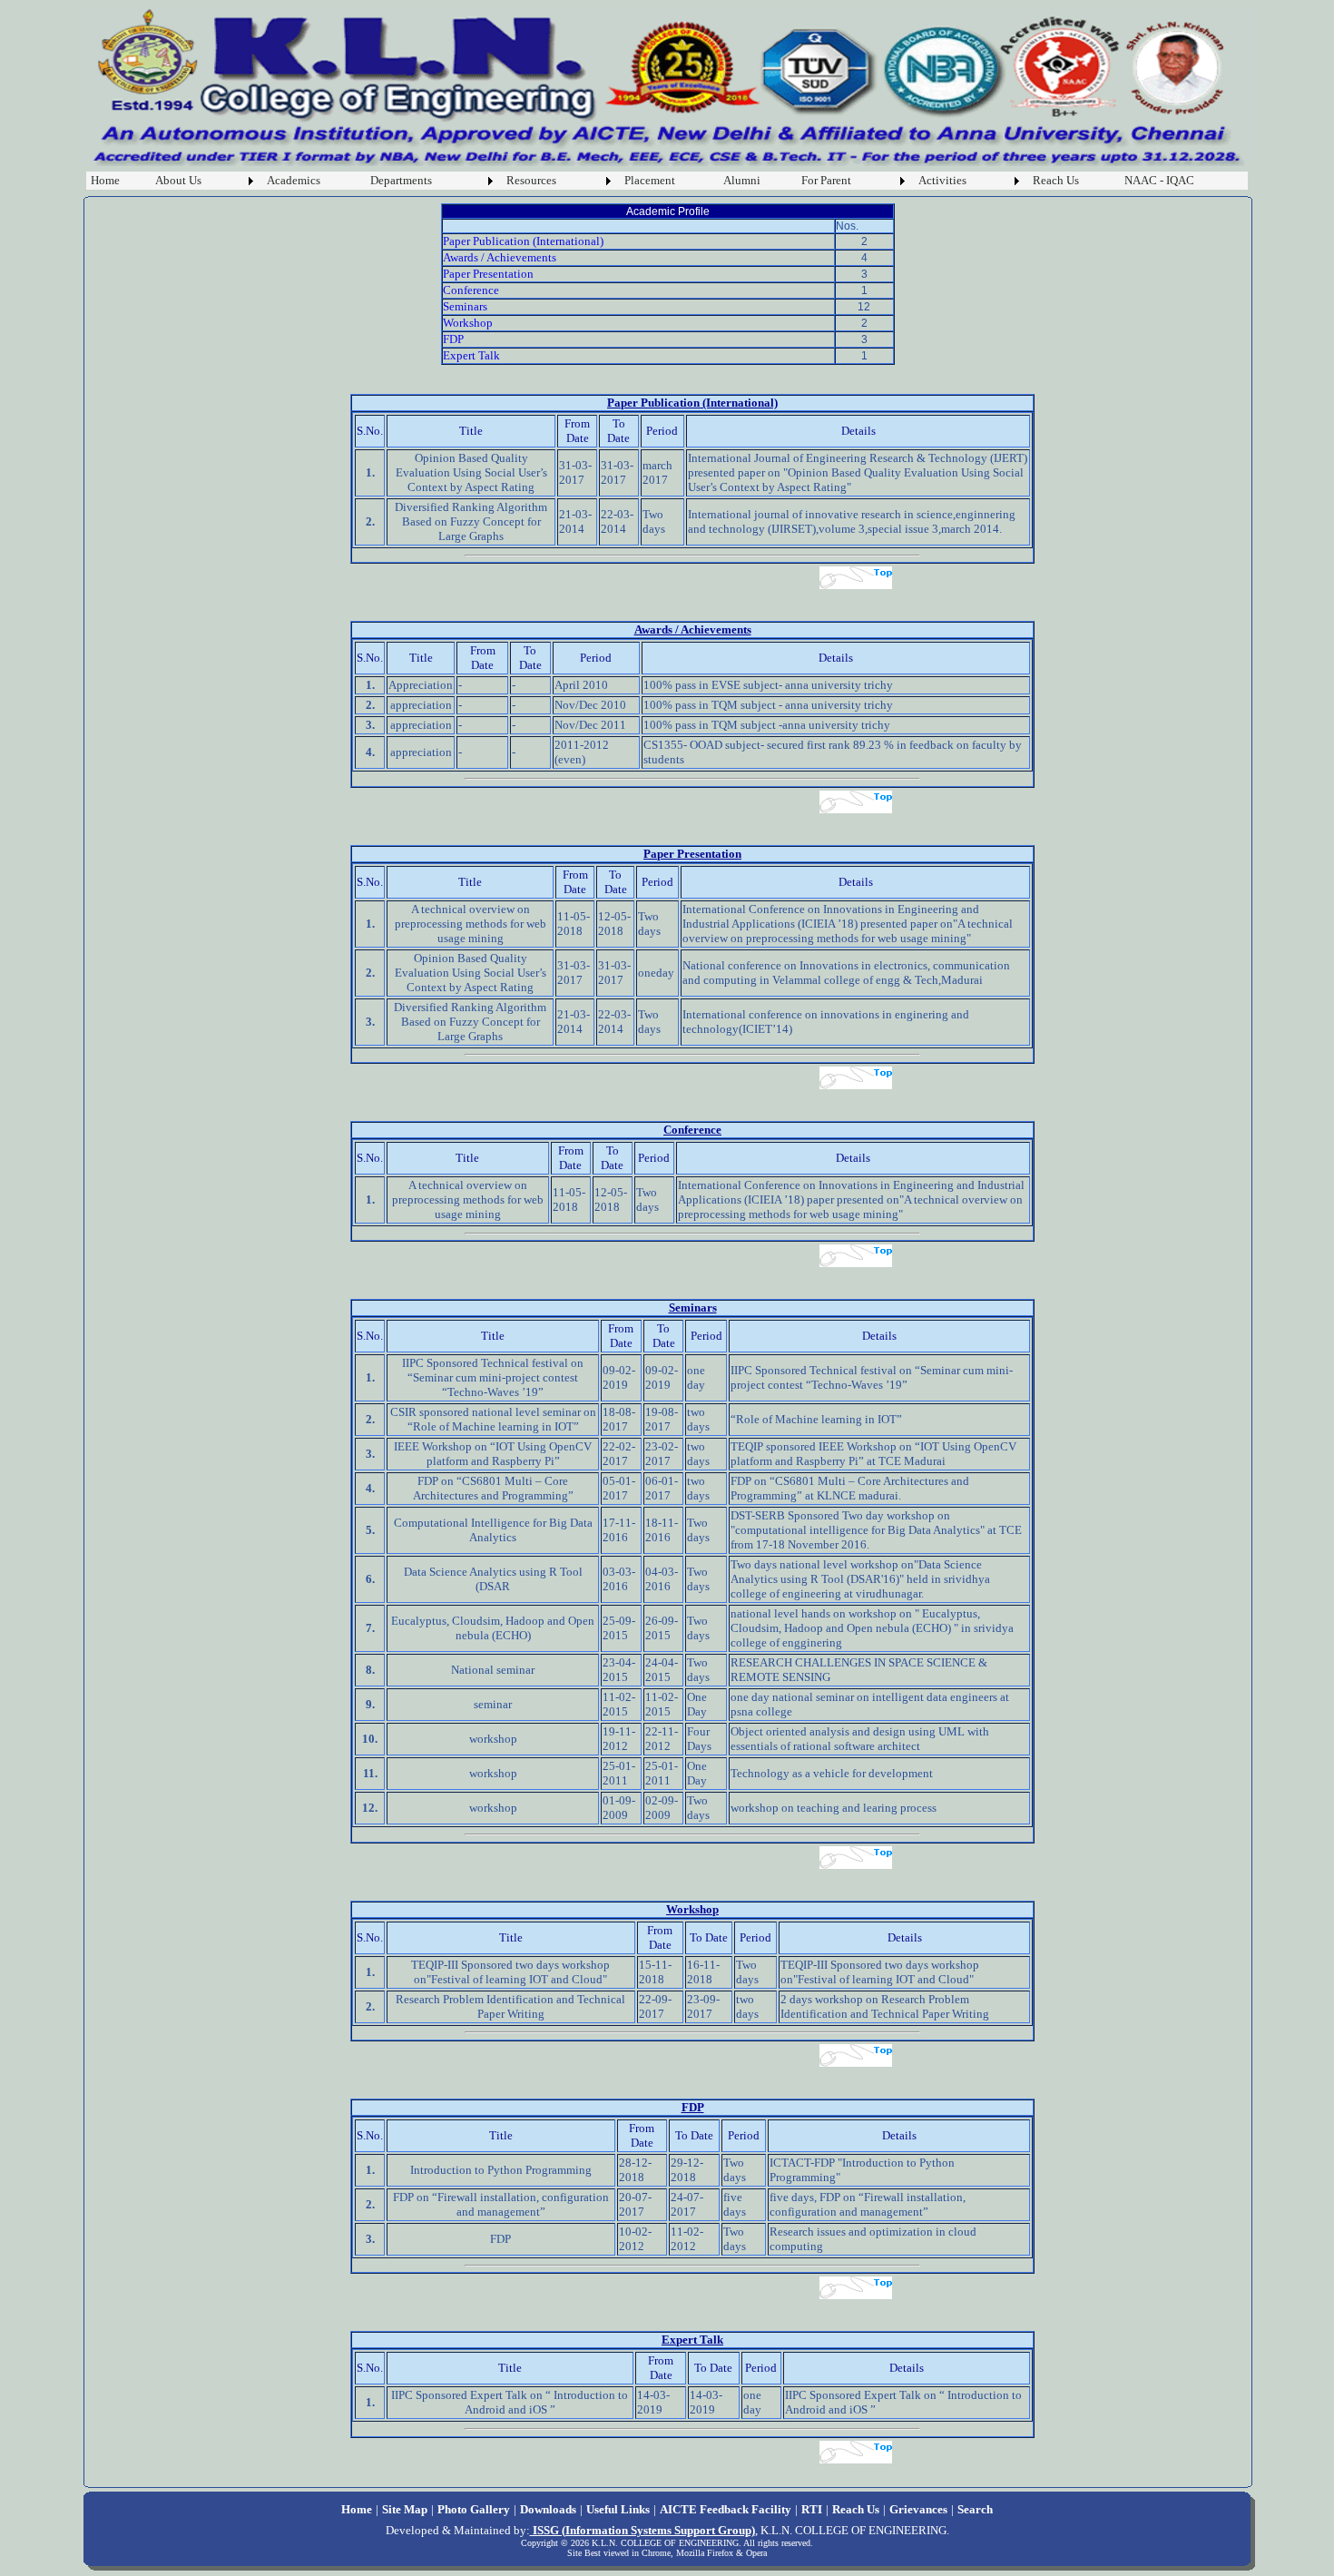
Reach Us (1056, 180)
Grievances (918, 2509)
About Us (178, 180)
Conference (471, 290)
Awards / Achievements (500, 257)
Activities (942, 180)
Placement (650, 180)
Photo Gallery (474, 2509)
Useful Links (618, 2509)
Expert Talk (471, 355)
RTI (812, 2509)
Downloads (548, 2509)
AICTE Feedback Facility (726, 2509)
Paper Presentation (488, 274)
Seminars (465, 306)
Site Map (405, 2509)
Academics (294, 180)
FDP (453, 339)
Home (105, 180)
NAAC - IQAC (1159, 180)
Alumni (742, 180)
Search (975, 2509)
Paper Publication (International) (523, 241)
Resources (531, 180)
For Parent (826, 180)
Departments (401, 180)
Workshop (468, 323)
